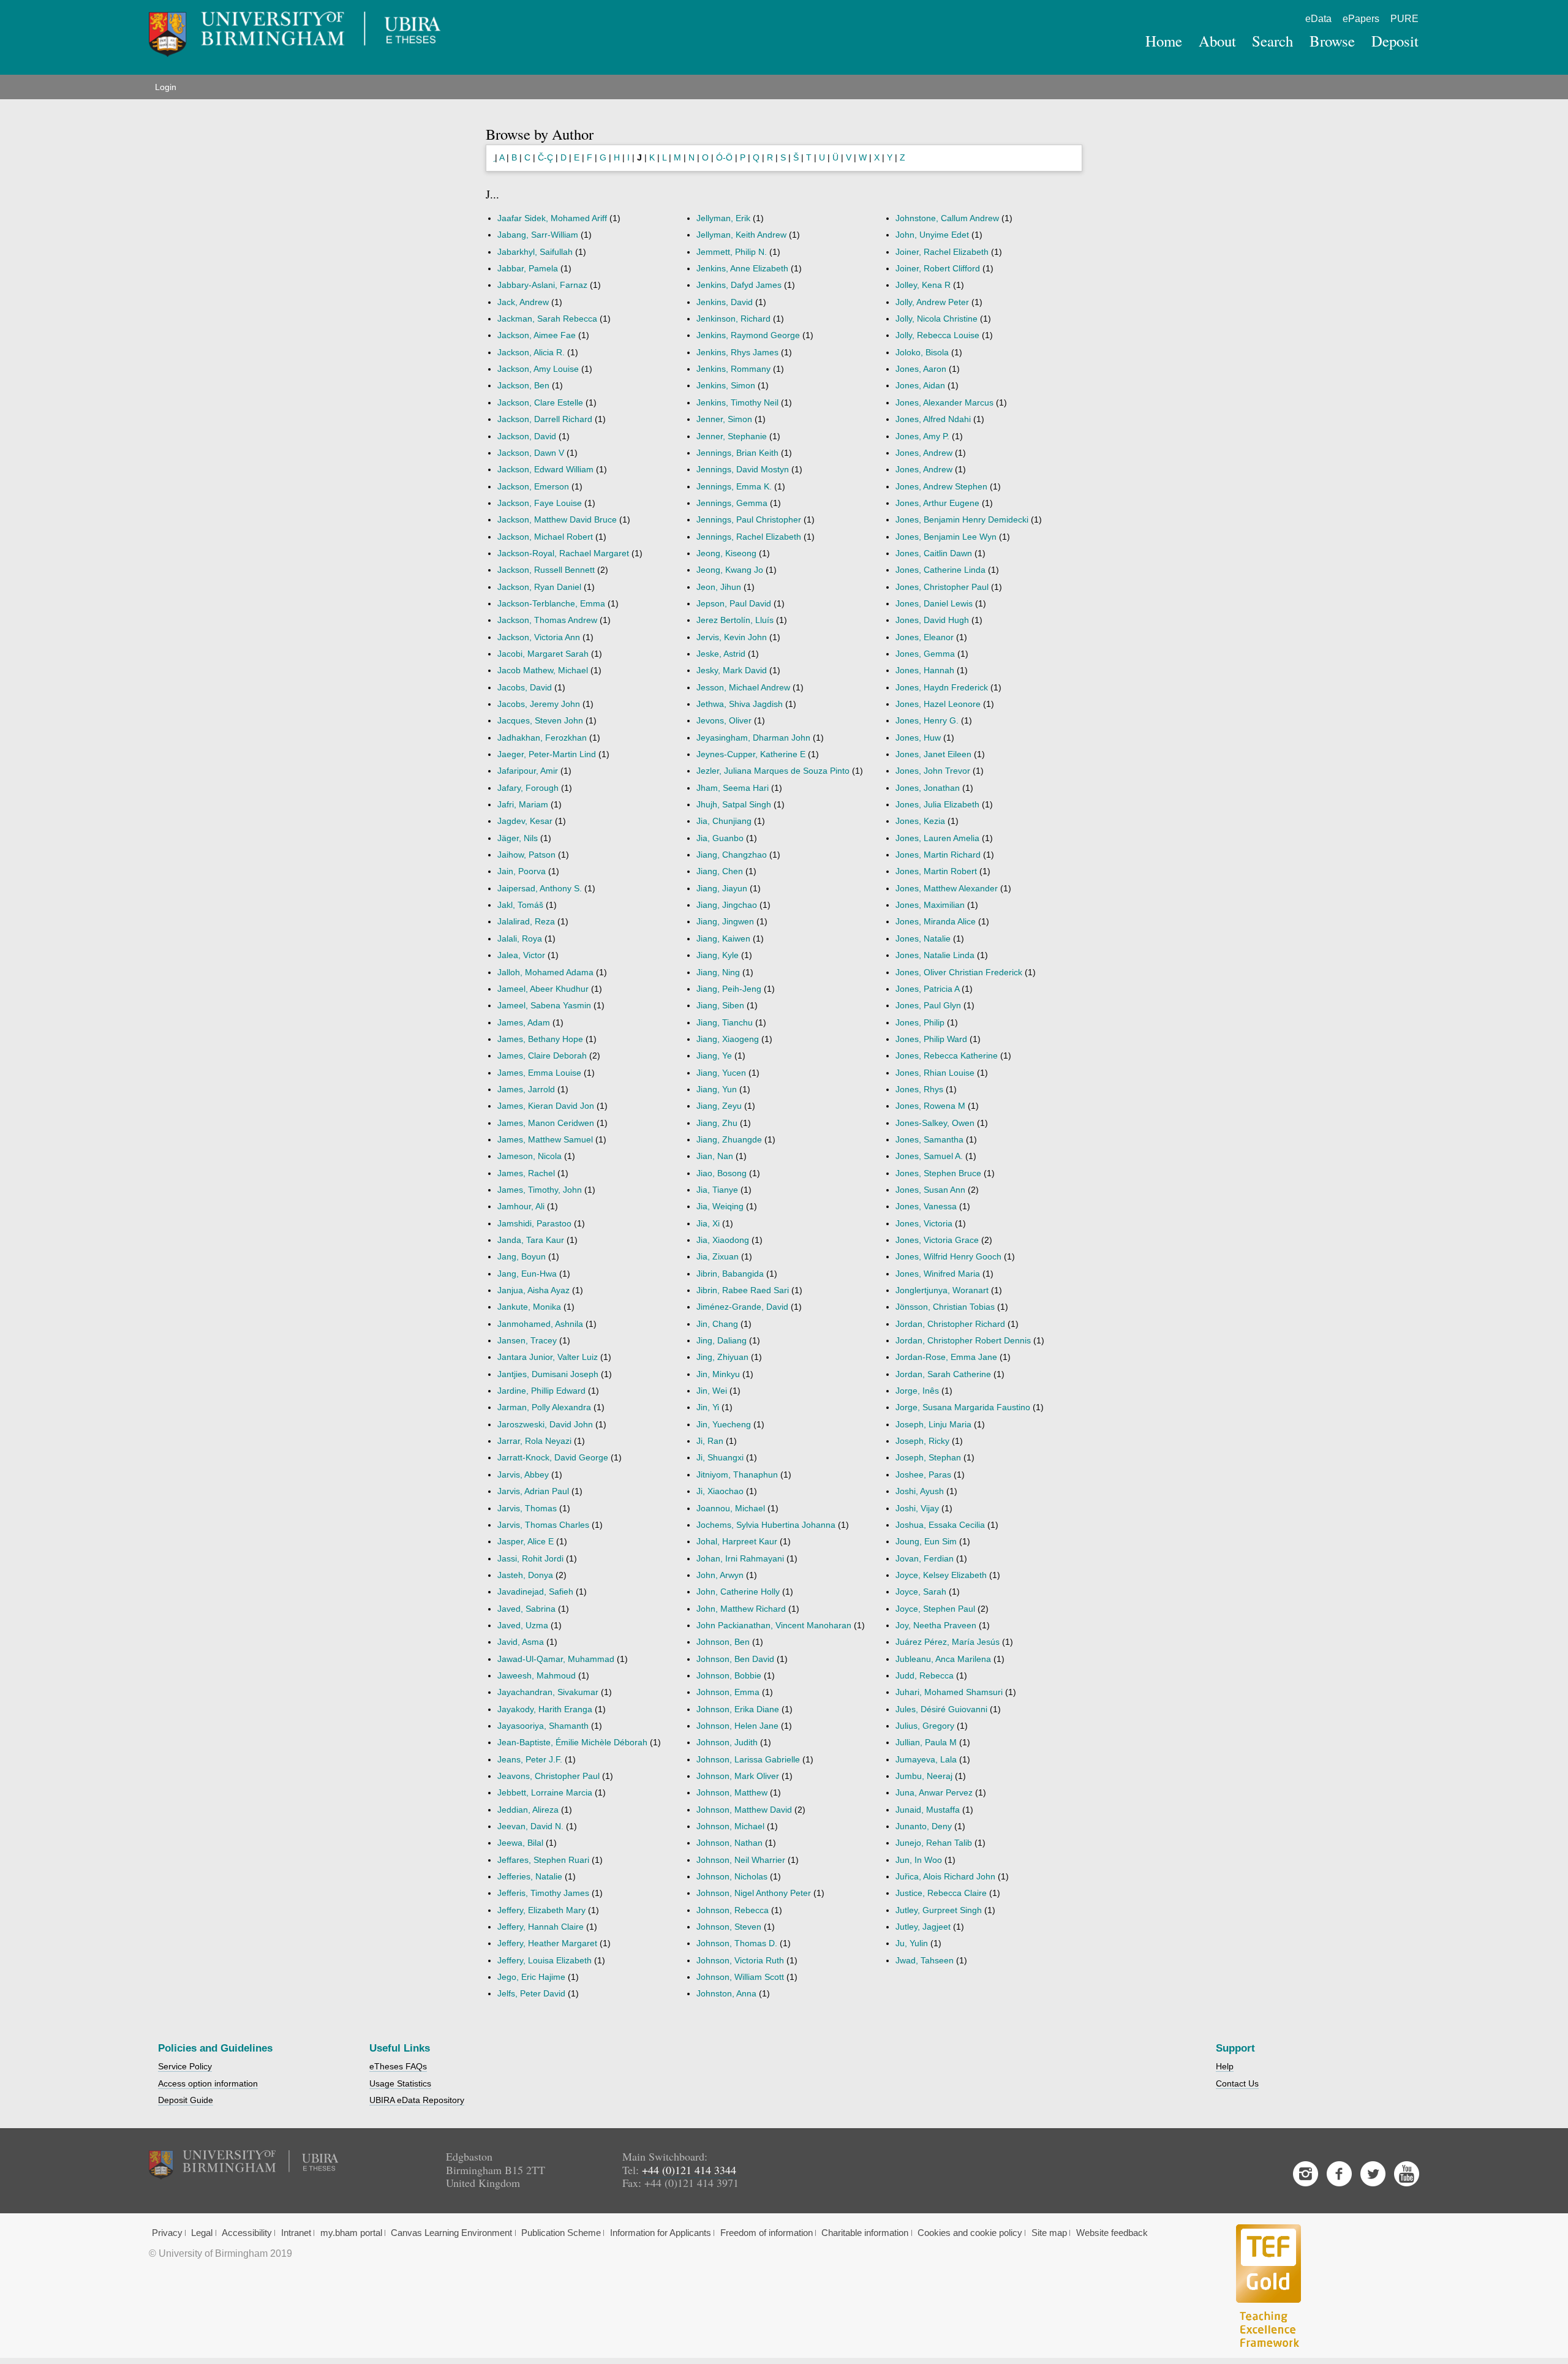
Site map (1049, 2233)
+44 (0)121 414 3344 (689, 2170)
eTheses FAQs (398, 2066)
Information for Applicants (661, 2233)
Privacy (167, 2233)
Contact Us (1237, 2083)
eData (1318, 19)
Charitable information (865, 2233)
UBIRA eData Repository (417, 2100)
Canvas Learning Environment (451, 2233)
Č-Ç (545, 157)
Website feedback (1112, 2233)
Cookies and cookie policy (970, 2233)
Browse (1332, 41)
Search (1272, 41)
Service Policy (185, 2066)
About (1217, 41)
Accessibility (247, 2233)
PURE (1404, 19)
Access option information (208, 2083)
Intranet (296, 2233)
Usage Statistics (400, 2083)
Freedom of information (767, 2233)
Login (166, 87)
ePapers (1361, 19)
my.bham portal (351, 2233)
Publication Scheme (561, 2233)
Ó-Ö (724, 157)
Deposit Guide (186, 2100)
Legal (202, 2233)
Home (1164, 41)
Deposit (1395, 41)
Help (1225, 2066)
